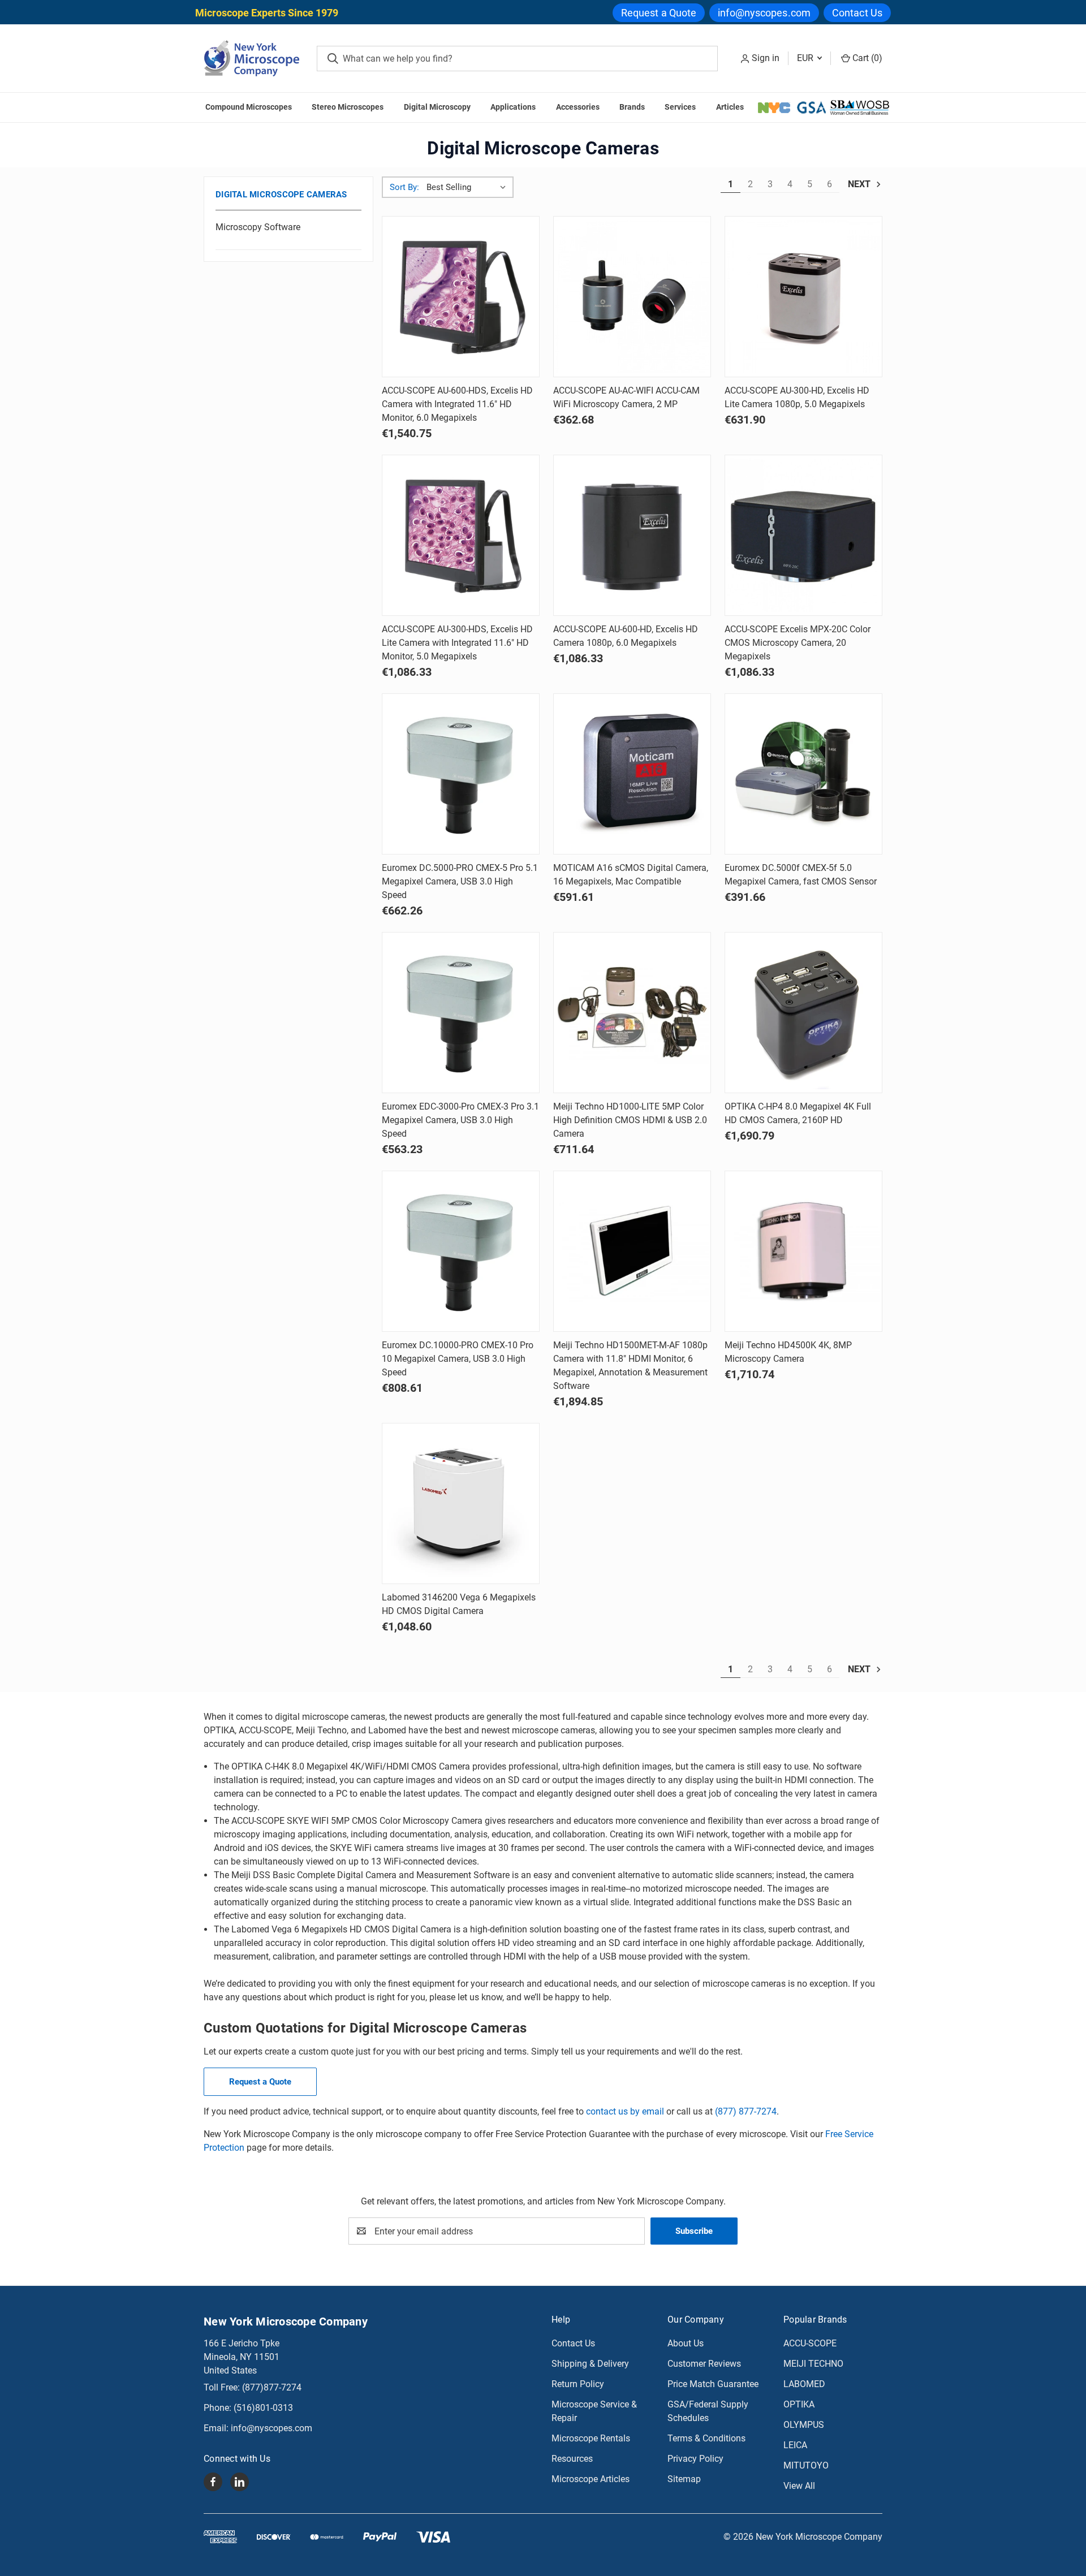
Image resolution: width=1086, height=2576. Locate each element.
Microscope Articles (591, 2479)
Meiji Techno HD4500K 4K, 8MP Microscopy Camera (788, 1352)
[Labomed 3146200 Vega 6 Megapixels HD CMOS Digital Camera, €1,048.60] (461, 1503)
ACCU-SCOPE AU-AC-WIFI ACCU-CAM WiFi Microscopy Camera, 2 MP (626, 397)
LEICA (795, 2445)
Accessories (578, 107)
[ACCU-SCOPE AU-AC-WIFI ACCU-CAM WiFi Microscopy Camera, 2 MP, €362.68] (632, 297)
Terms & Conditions (706, 2438)
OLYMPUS (804, 2425)
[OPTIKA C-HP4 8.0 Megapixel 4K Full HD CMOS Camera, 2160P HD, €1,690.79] (803, 1013)
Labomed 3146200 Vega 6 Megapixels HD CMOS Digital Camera (459, 1604)
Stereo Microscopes (348, 107)
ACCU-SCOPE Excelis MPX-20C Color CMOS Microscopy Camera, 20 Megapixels (798, 643)
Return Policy (578, 2384)
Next (860, 184)
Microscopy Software (258, 227)
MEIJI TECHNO (813, 2364)
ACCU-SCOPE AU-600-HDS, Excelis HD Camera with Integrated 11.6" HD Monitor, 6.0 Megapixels (457, 404)
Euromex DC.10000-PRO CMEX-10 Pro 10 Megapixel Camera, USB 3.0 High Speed (458, 1359)
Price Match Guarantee (713, 2384)
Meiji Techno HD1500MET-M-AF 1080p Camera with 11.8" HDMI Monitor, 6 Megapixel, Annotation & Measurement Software (630, 1365)
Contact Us (857, 13)
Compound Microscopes (249, 107)
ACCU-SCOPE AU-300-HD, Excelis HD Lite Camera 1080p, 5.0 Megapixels (797, 397)
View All (799, 2486)
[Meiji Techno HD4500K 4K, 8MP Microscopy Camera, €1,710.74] (803, 1251)
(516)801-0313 (263, 2408)
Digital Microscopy (437, 107)
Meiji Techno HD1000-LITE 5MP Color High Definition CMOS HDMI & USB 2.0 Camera (630, 1120)
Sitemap (684, 2479)
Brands (632, 107)
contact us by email (625, 2111)
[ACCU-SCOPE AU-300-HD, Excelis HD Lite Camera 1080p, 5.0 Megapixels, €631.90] (803, 297)
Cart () (866, 58)
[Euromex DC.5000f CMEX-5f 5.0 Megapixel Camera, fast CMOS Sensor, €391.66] (803, 774)
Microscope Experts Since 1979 (267, 13)
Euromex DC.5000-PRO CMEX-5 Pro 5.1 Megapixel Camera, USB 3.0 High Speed (460, 881)
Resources (572, 2459)
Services (680, 107)
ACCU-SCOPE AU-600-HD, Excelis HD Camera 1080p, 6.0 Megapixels (626, 636)
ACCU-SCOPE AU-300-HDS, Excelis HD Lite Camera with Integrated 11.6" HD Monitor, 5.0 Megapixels (457, 643)
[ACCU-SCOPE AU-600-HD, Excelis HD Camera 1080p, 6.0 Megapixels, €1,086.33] (632, 535)
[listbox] (469, 187)
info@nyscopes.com (764, 13)
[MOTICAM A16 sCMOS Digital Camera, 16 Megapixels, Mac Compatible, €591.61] (632, 774)
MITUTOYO (806, 2465)
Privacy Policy (695, 2459)
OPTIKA (799, 2404)
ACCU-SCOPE (810, 2343)
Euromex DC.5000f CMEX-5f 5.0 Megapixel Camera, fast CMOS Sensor (801, 875)
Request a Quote (659, 13)
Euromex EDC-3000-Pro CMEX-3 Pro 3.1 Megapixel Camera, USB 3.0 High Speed (460, 1120)
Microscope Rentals (591, 2438)
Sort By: (404, 187)
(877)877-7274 (272, 2387)
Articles (730, 107)
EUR (806, 58)
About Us (686, 2343)
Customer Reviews (704, 2364)
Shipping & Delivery (590, 2364)
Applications (513, 107)
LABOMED (804, 2384)
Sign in (766, 58)
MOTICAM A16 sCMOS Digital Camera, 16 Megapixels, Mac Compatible (631, 875)
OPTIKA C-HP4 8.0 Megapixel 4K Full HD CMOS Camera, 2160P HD (798, 1113)
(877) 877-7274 (746, 2111)
